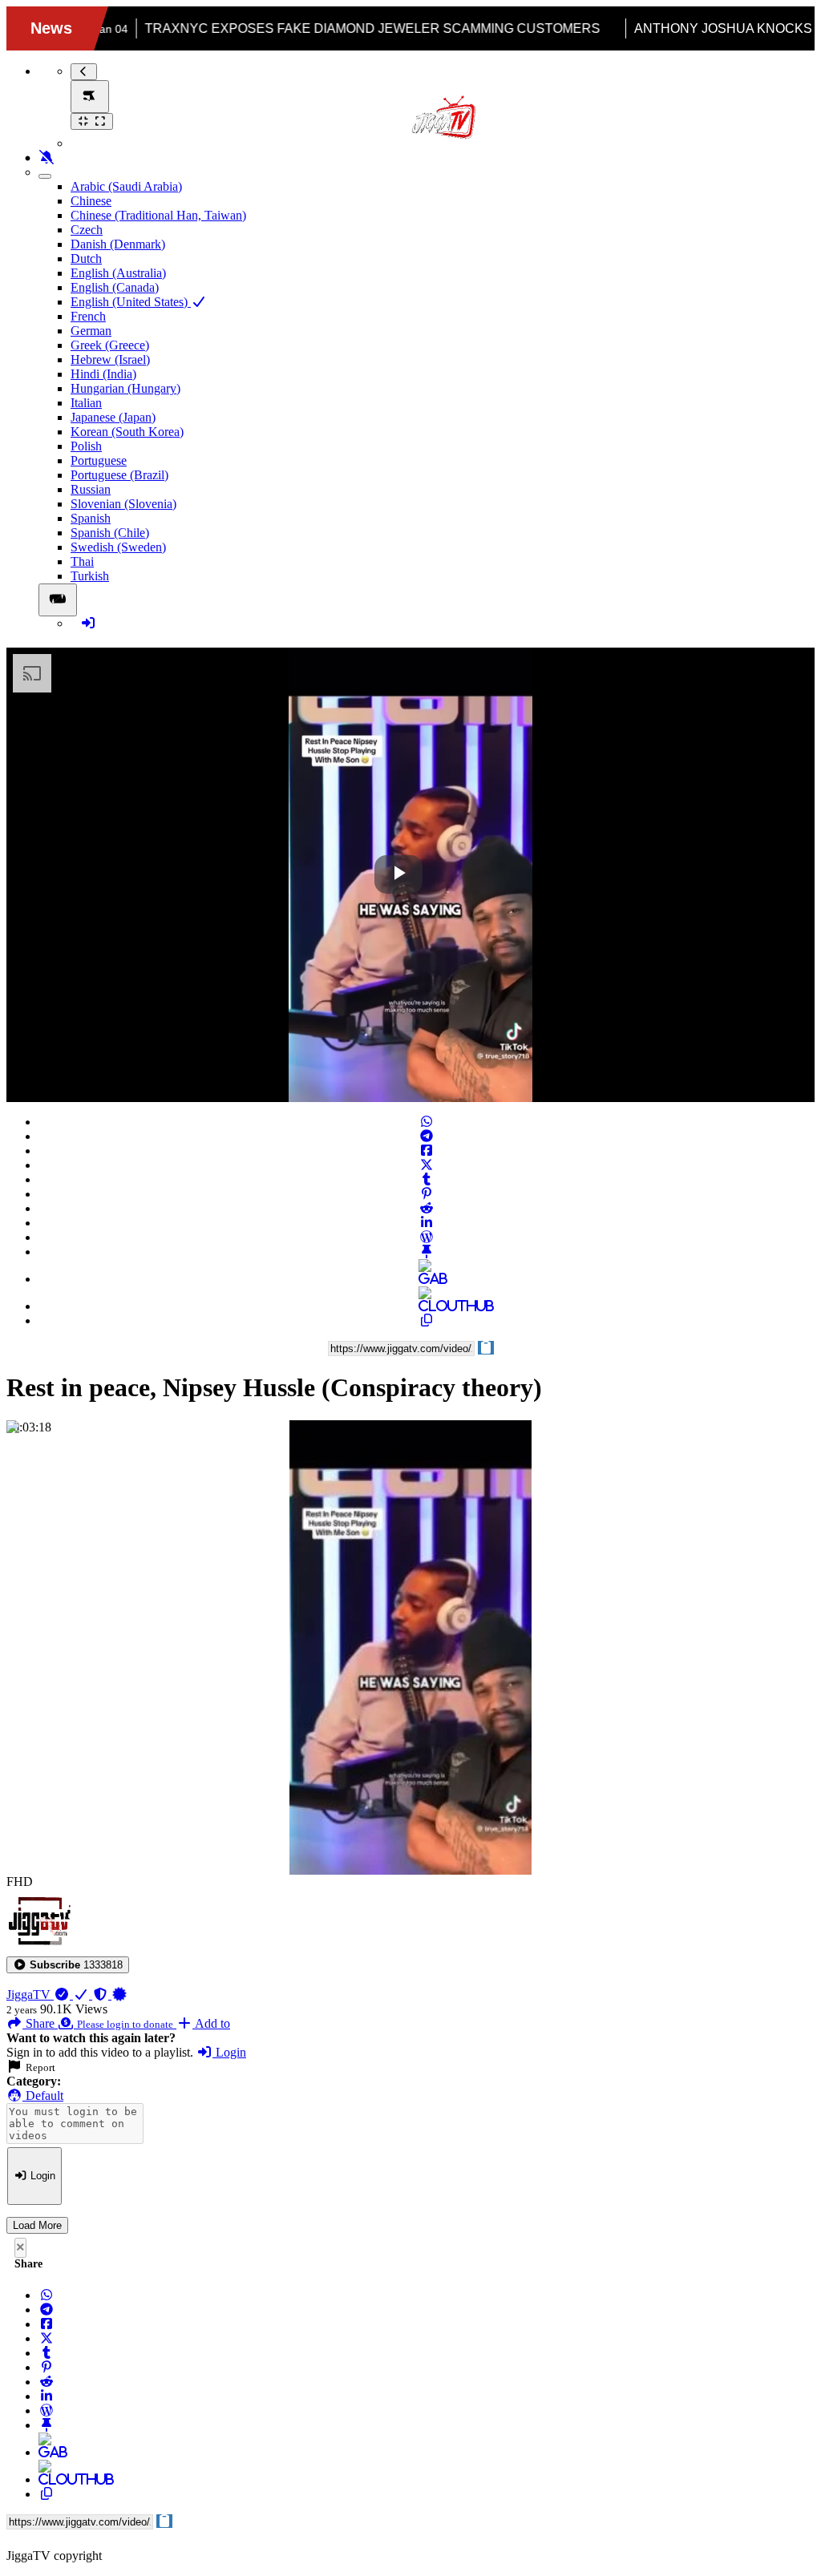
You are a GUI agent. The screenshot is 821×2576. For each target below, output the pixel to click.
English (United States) (131, 302)
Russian (91, 489)
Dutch (86, 258)
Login (229, 2052)
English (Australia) (118, 273)
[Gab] (427, 1279)
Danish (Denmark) (118, 244)
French (88, 316)
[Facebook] (427, 1151)
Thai (82, 561)
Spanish (91, 518)
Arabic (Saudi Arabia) (126, 186)
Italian (86, 403)
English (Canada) (115, 287)
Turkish (90, 576)
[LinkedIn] (427, 1223)
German (91, 331)
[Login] (88, 623)
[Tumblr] (427, 1179)
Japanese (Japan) (113, 417)
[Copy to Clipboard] (427, 1320)
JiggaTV (30, 1995)
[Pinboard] (427, 1252)
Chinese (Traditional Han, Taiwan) (158, 215)
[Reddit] (427, 1208)
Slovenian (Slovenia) (123, 504)
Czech (87, 230)
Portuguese (99, 460)
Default (43, 2096)
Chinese (91, 201)
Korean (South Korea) (127, 432)
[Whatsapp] (427, 1122)
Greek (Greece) (110, 345)
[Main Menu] (90, 97)
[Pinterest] (427, 1194)
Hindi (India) (103, 374)
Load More (37, 2225)
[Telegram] (427, 1136)
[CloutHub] (427, 1306)
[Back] (84, 72)
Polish (86, 446)
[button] (68, 1965)
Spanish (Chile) (110, 533)
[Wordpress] (427, 1237)
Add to (211, 2023)
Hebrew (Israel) (110, 359)
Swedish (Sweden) (118, 547)
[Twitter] (427, 1165)
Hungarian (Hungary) (125, 388)
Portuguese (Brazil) (119, 475)
